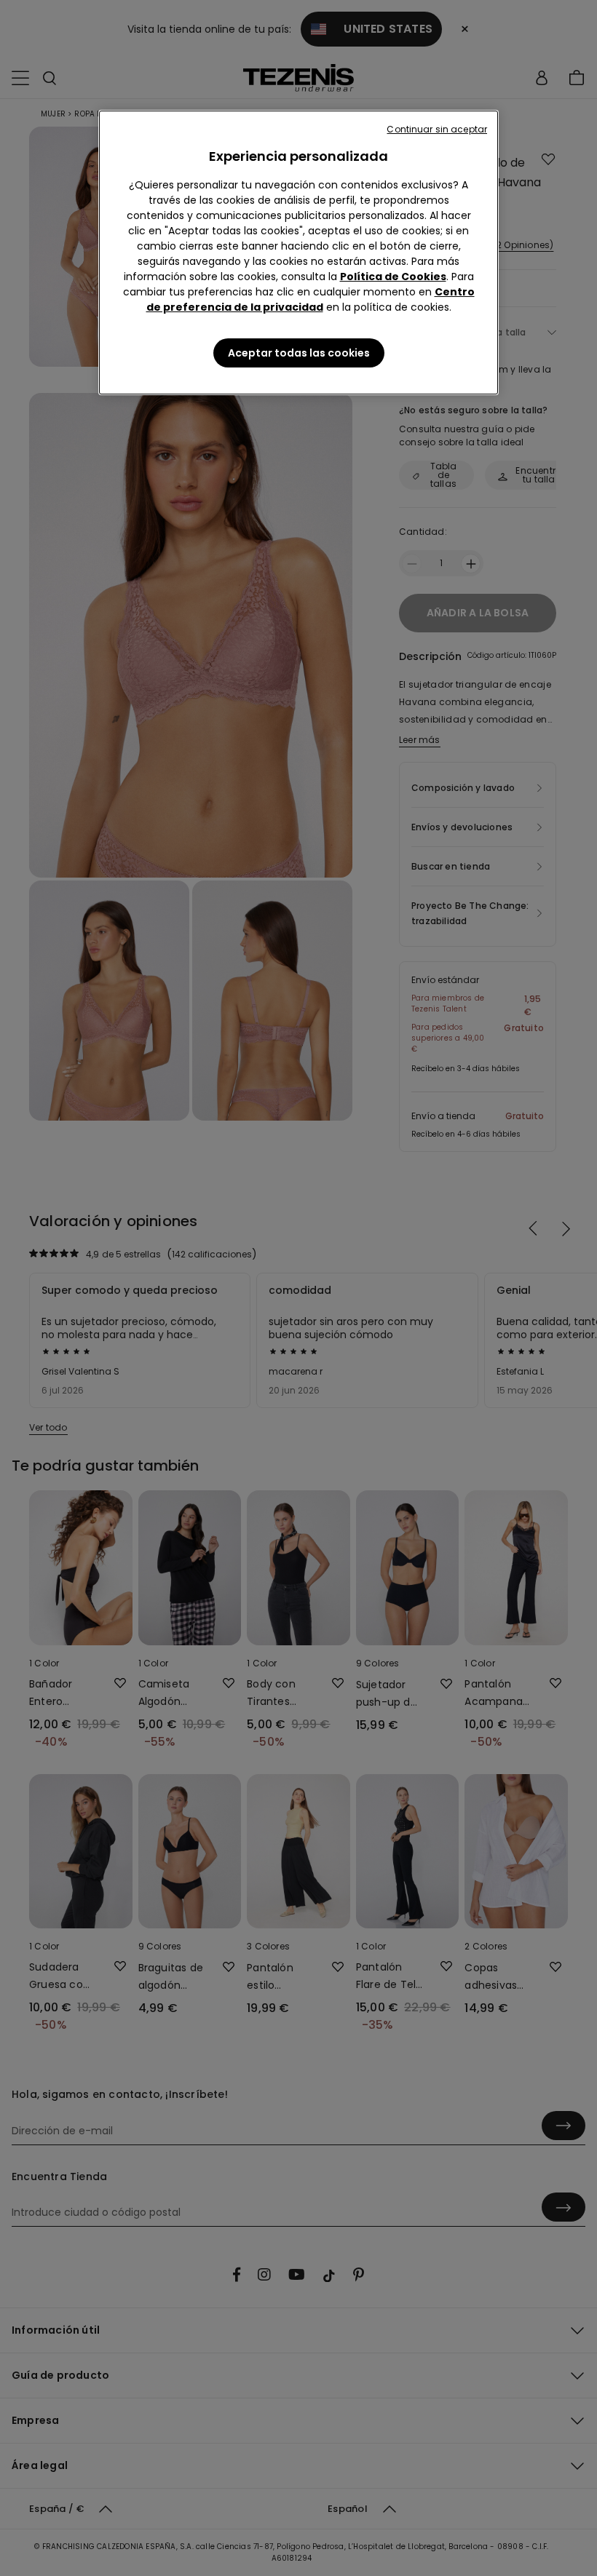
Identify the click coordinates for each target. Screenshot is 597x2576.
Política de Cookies (393, 277)
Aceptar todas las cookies (299, 353)
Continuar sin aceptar (437, 129)
